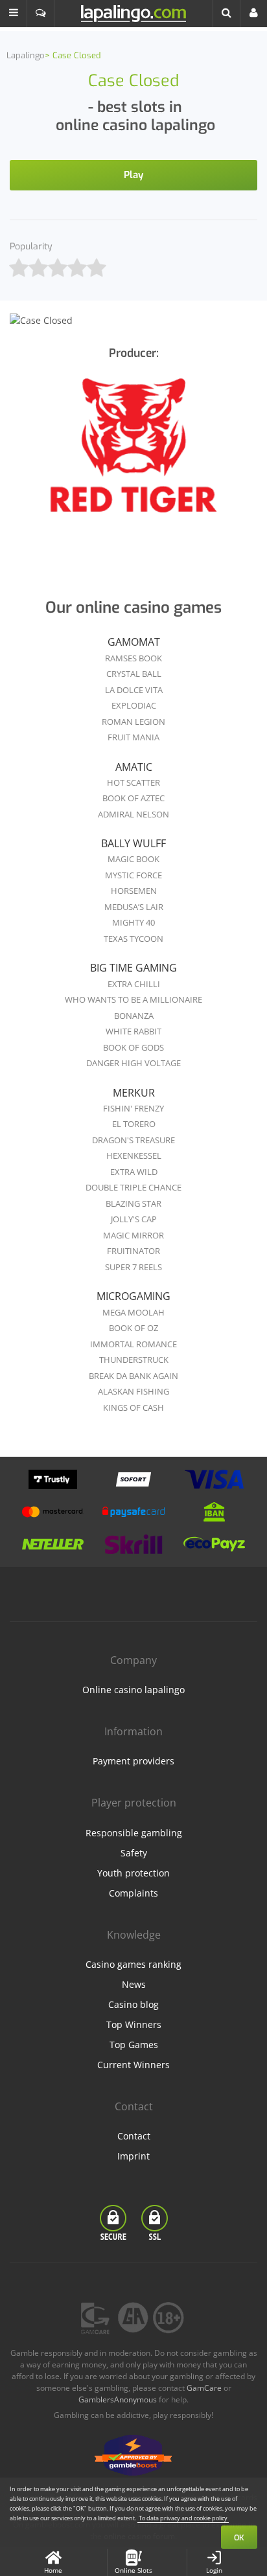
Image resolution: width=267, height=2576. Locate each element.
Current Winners (133, 2065)
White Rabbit (133, 1031)
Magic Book (133, 859)
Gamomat (134, 642)
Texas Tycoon (133, 939)
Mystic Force (133, 875)
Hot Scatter (133, 782)
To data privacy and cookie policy (183, 2518)
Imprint (133, 2156)
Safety (134, 1853)
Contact (134, 2136)
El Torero (134, 1124)
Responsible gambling (134, 1833)
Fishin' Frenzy (133, 1108)
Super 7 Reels (133, 1267)
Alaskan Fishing (133, 1391)
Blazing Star (133, 1203)
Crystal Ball (134, 674)
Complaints (133, 1893)
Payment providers (133, 1761)
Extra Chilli (134, 984)
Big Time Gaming (133, 968)
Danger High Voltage (133, 1063)
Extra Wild (134, 1172)
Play (133, 175)
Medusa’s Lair (134, 907)
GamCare (204, 2388)
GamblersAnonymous (118, 2399)
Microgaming (133, 1296)
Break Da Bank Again (133, 1376)
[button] (14, 14)
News (134, 1984)
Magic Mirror (133, 1235)
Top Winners (134, 2024)
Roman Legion (133, 722)
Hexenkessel (134, 1156)
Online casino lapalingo (133, 1690)
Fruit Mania (133, 737)
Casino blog (133, 2004)
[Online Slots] (133, 454)
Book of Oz (133, 1328)
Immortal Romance (133, 1344)
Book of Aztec (133, 798)
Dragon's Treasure (133, 1140)
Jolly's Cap (134, 1219)
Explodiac (134, 705)
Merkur (134, 1093)
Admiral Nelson (133, 814)
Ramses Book (133, 658)
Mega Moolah (133, 1312)
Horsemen (134, 891)
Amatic (134, 767)
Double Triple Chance (133, 1187)
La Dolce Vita (134, 690)
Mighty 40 (133, 922)
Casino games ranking (133, 1964)
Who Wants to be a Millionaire (133, 999)
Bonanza (134, 1016)
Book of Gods (133, 1047)
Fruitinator (133, 1251)
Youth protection (133, 1873)
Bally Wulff (133, 843)
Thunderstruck (134, 1360)
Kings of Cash (133, 1408)
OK (239, 2538)
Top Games (134, 2045)
